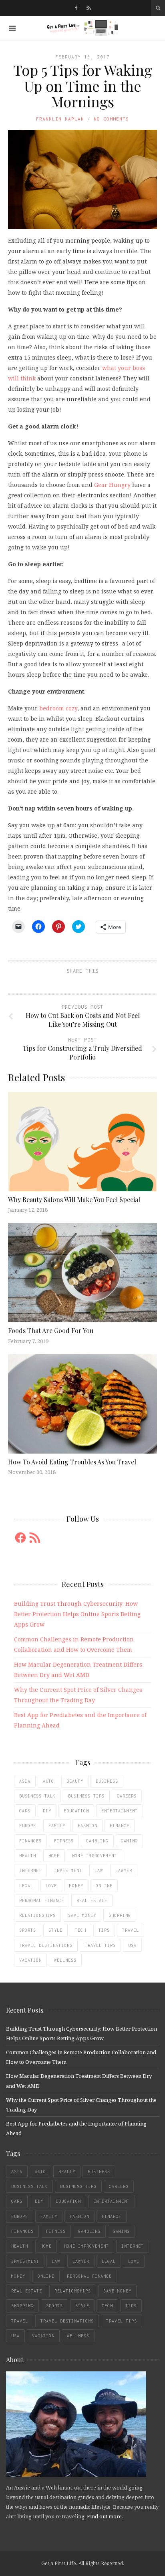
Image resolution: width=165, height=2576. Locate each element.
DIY (47, 1811)
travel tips (100, 1945)
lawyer (124, 1870)
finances (30, 1841)
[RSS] (89, 8)
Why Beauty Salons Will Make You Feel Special (75, 1200)
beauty (75, 1781)
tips (104, 1930)
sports (28, 1930)
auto (48, 1781)
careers (127, 1796)
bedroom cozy (58, 708)
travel (131, 1930)
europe (28, 1826)
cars (25, 1811)
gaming (129, 1841)
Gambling (97, 1841)
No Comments (111, 119)
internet (30, 1870)
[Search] (158, 8)
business (107, 1781)
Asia (25, 1781)
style (55, 1930)
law (99, 1870)
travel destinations (46, 1945)
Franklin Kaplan (60, 119)
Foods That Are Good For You (51, 1330)
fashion (88, 1826)
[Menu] (12, 28)
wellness (65, 1960)
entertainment (120, 1811)
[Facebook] (76, 8)
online (104, 1886)
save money (82, 1915)
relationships (37, 1915)
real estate (92, 1900)
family (57, 1826)
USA (132, 1945)
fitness (64, 1841)
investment (68, 1870)
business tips (86, 1796)
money (76, 1886)
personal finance (42, 1900)
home (54, 1856)
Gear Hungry (112, 485)
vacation (30, 1960)
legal (26, 1886)
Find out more (104, 2516)
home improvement (95, 1856)
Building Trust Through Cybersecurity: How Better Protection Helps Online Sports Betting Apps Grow (77, 1614)
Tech (80, 1930)
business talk (37, 1796)
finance (120, 1826)
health (28, 1856)
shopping (120, 1915)
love (51, 1886)
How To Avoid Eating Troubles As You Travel (72, 1462)
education (76, 1811)
